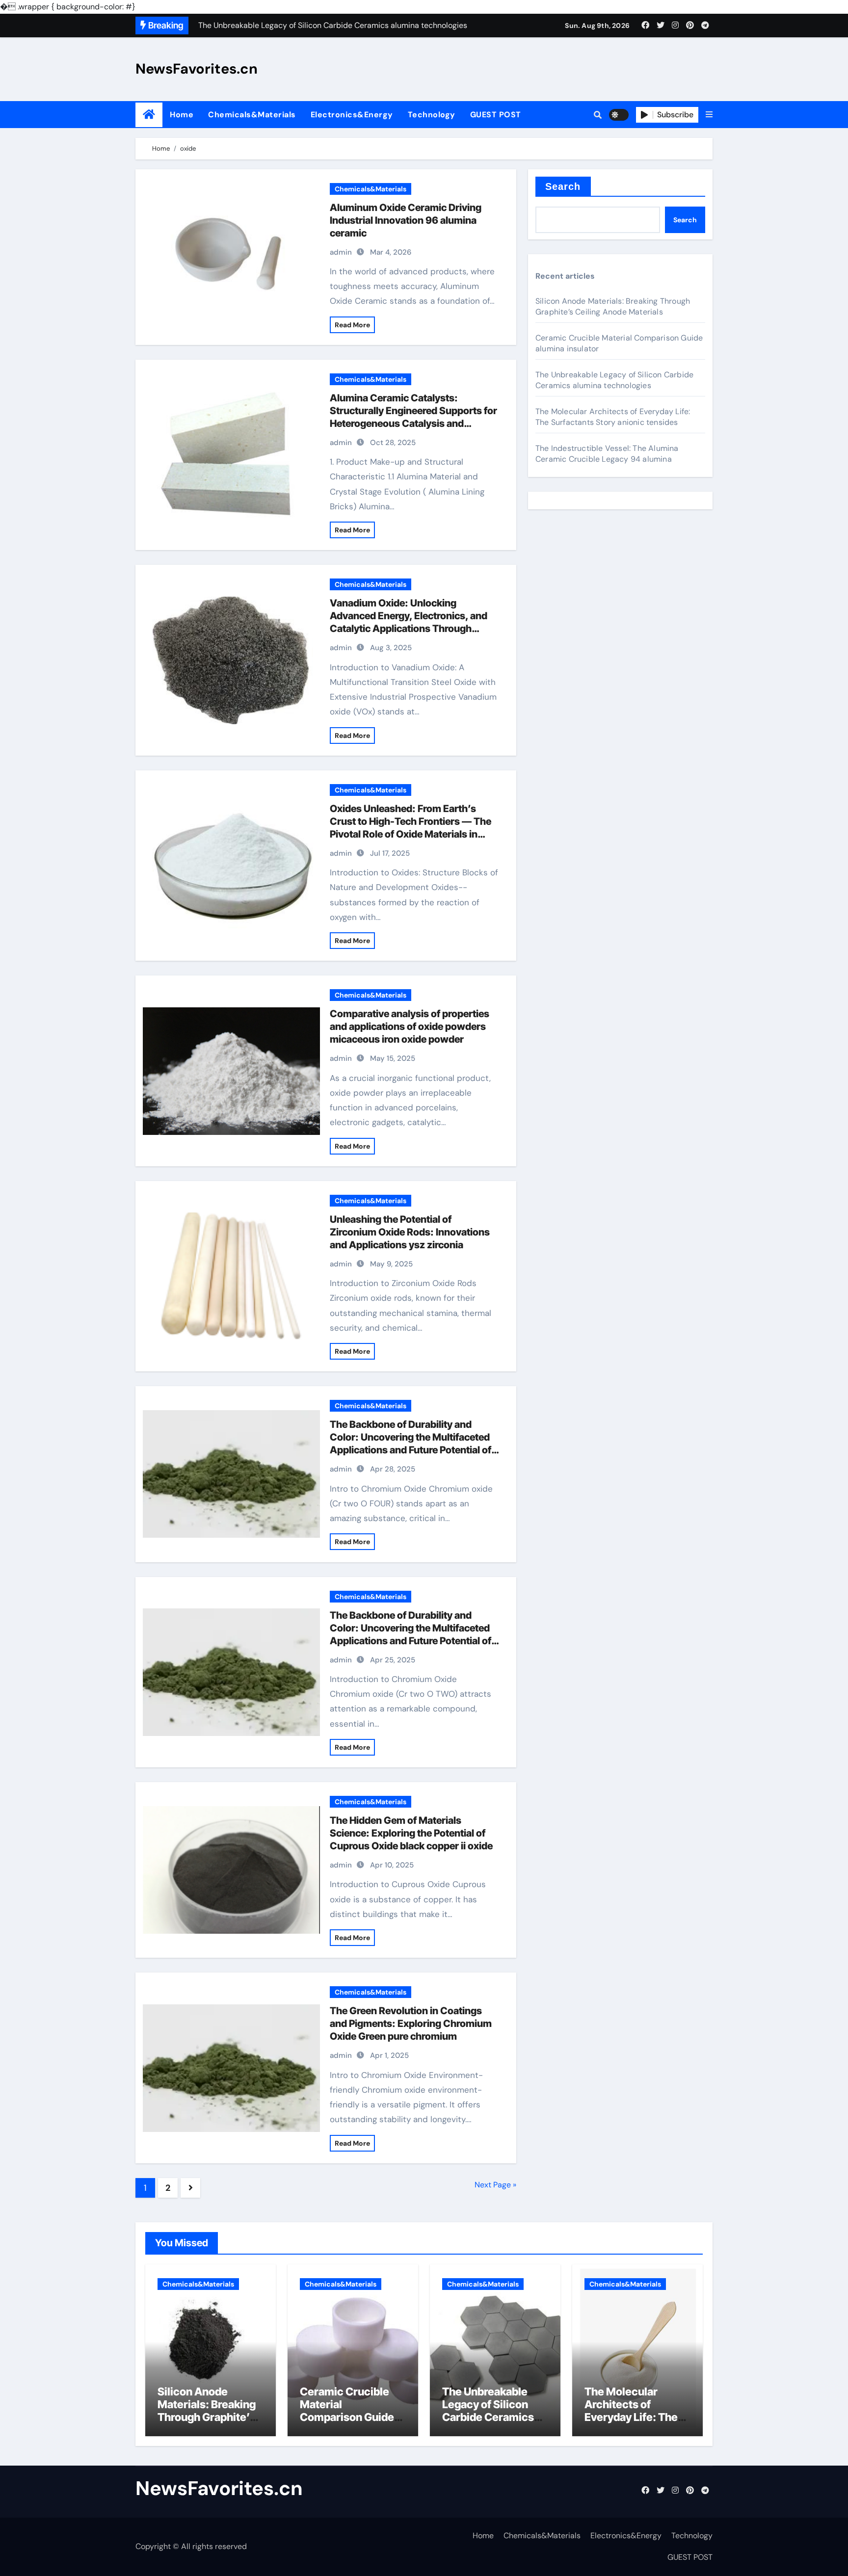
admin (341, 252)
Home (182, 115)
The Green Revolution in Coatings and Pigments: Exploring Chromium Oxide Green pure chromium (411, 2024)
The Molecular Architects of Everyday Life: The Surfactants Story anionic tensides (613, 417)
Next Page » (495, 2185)
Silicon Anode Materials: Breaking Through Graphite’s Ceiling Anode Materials (613, 306)
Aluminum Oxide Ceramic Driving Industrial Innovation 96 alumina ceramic (406, 220)
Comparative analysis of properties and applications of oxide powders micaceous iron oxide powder (410, 1026)
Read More (352, 325)
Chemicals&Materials (252, 115)
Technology (432, 115)
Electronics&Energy (352, 115)
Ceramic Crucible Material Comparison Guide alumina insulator (347, 2411)
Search (563, 186)
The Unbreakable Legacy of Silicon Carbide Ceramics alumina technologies (614, 380)
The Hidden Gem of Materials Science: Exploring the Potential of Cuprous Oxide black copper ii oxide (411, 1833)
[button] (709, 115)
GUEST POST (496, 115)
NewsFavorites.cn (197, 69)
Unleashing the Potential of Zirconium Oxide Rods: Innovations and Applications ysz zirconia (410, 1232)
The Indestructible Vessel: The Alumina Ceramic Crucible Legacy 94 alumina (607, 454)
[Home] (149, 115)
